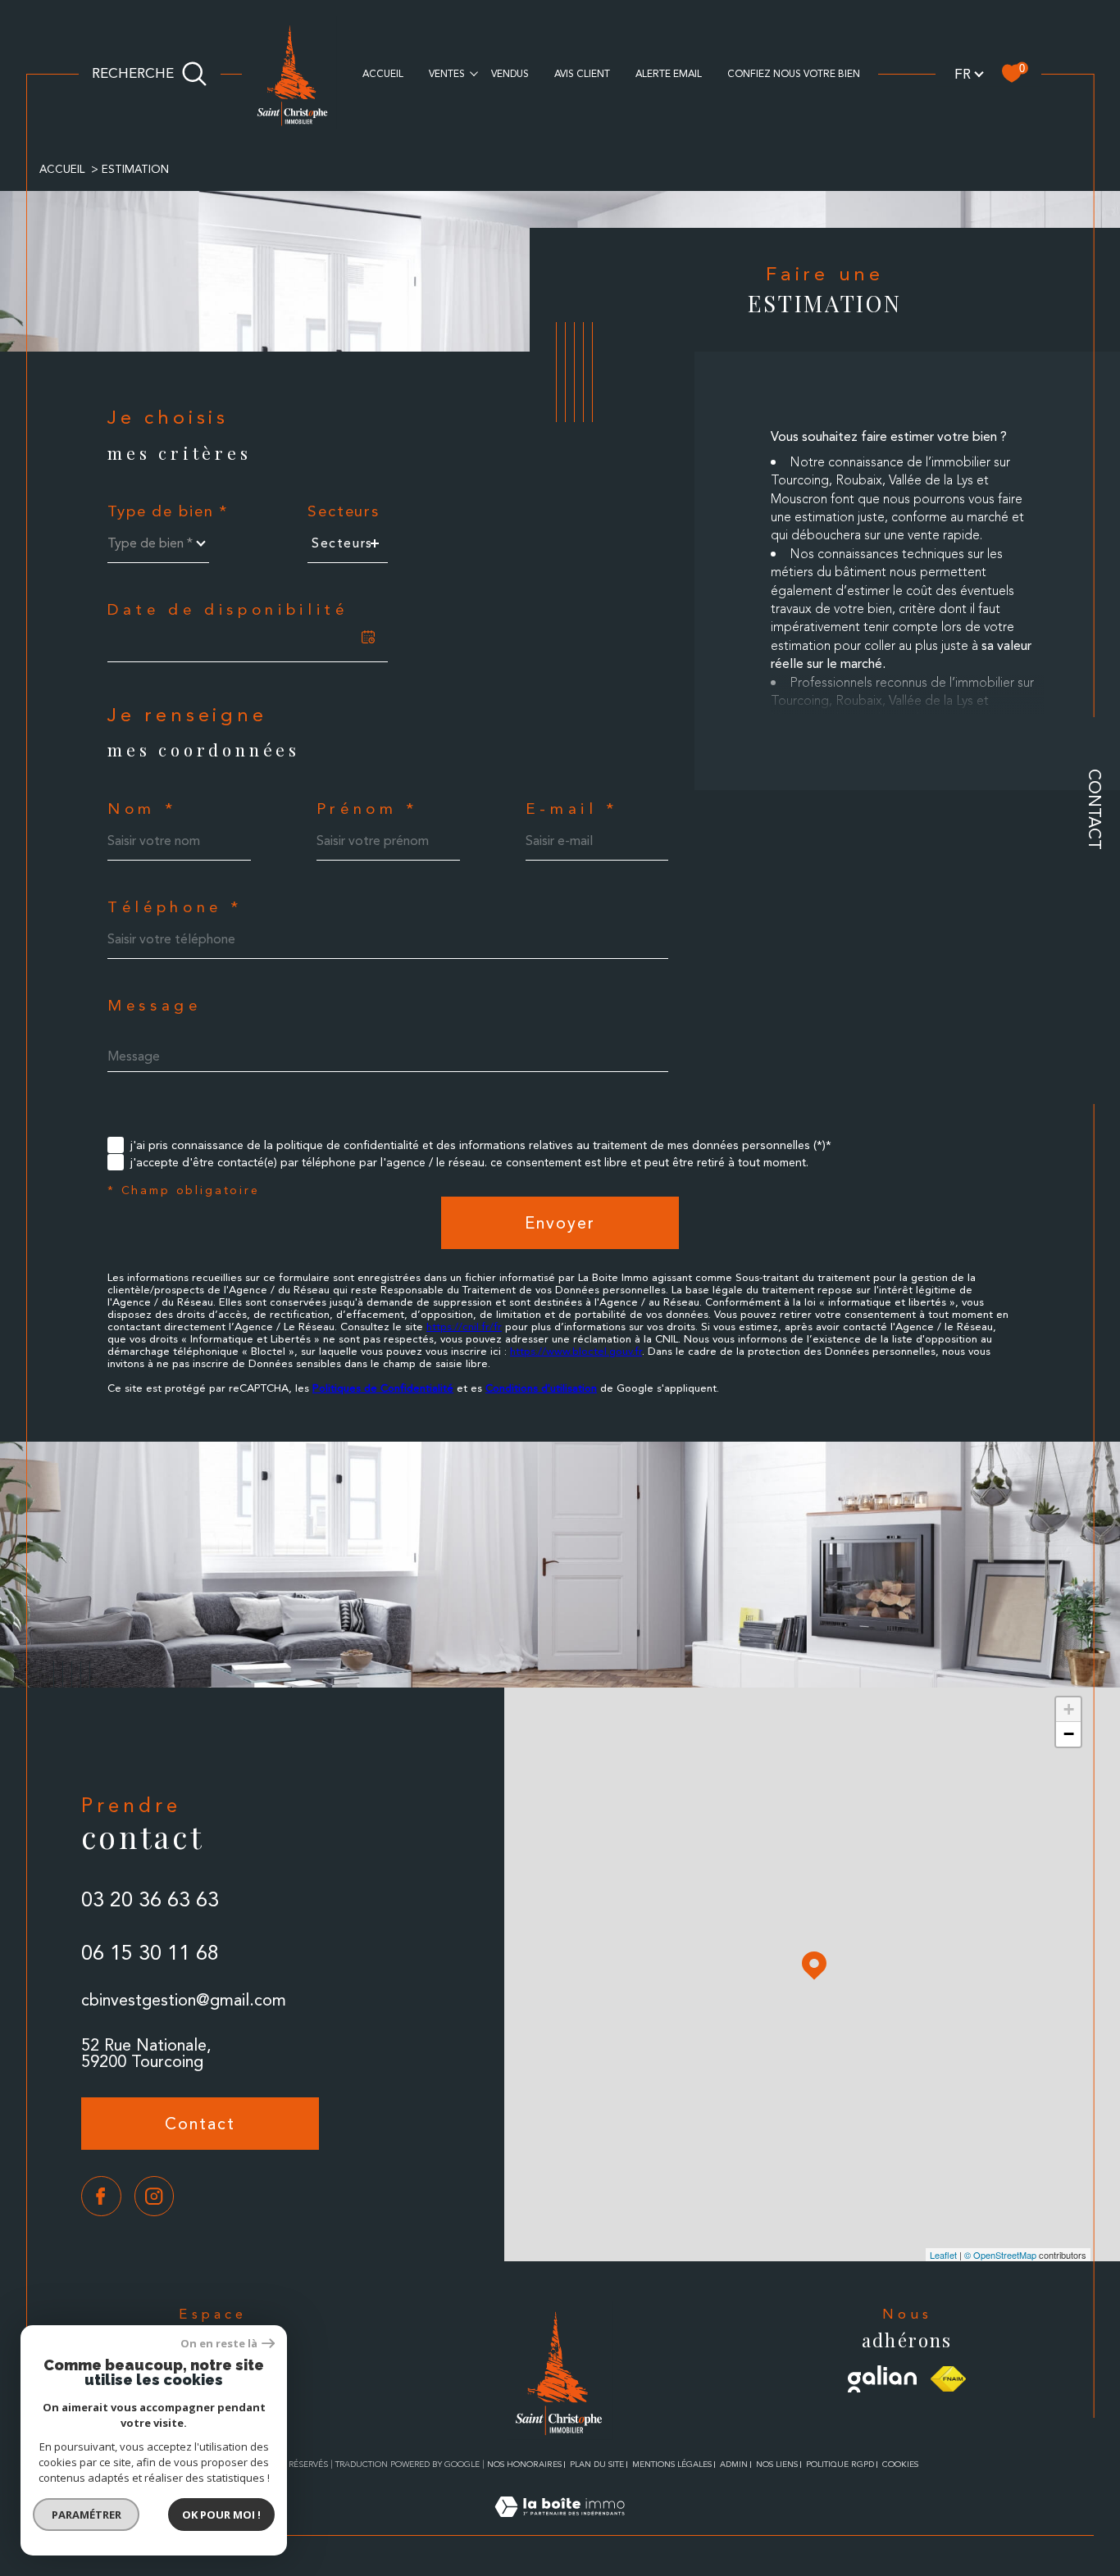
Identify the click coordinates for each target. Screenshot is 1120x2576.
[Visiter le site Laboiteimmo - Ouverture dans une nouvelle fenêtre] (560, 2526)
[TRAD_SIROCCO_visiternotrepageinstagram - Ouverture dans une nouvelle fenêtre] (155, 2196)
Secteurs (344, 512)
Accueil (383, 74)
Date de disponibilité (228, 610)
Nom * (142, 809)
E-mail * (572, 809)
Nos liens (777, 2464)
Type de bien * (168, 512)
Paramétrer (87, 2515)
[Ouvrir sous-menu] (474, 72)
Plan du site (597, 2464)
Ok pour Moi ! (221, 2515)
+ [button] (1069, 1709)
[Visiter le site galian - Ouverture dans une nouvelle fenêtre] (883, 2379)
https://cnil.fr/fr (464, 1327)
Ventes (447, 74)
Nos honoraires (524, 2464)
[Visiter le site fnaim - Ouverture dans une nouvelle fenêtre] (948, 2379)
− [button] (1069, 1734)
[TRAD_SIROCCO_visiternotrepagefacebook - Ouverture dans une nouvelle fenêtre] (101, 2196)
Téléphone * (175, 908)
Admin (734, 2464)
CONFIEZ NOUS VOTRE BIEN (794, 74)
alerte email (669, 74)
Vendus (510, 74)
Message (155, 1006)
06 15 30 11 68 (150, 1953)
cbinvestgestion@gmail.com (184, 2000)
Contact (1095, 809)
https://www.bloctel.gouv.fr (576, 1351)
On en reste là (219, 2344)
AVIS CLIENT (582, 74)
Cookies (900, 2464)
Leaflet (943, 2255)
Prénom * (367, 809)
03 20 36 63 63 (150, 1899)
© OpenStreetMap (1000, 2255)
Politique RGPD (840, 2464)
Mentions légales (672, 2464)
